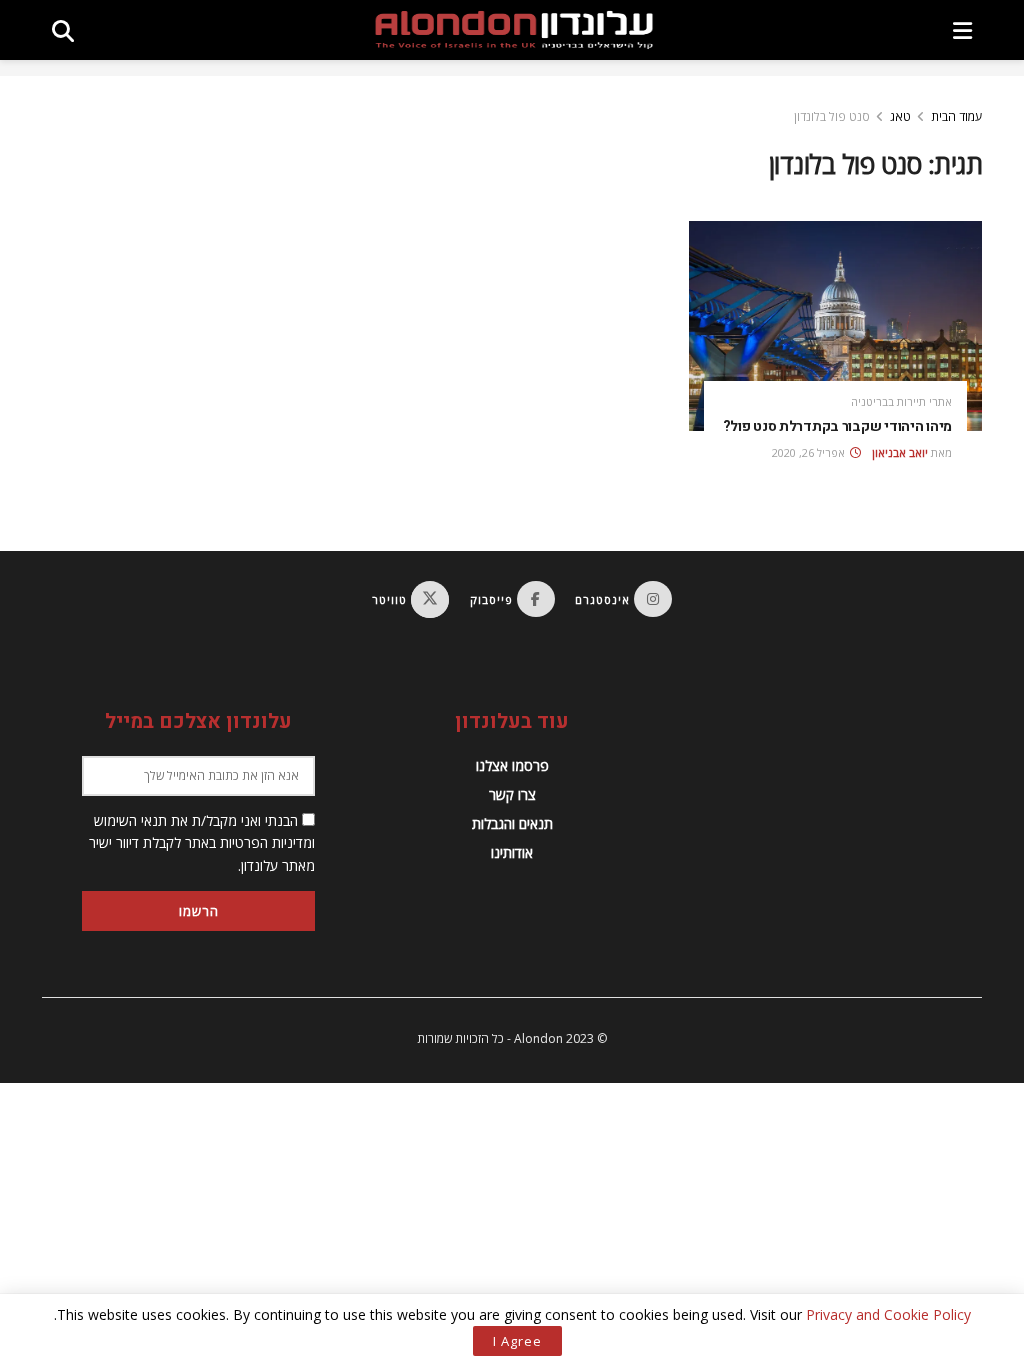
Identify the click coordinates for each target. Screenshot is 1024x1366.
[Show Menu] (962, 30)
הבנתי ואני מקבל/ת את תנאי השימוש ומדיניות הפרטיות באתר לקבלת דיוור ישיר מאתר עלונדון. (202, 843)
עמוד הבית (956, 116)
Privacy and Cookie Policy (888, 1314)
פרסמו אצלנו (512, 765)
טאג (900, 116)
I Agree (517, 1341)
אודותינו (512, 852)
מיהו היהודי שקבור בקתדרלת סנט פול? (837, 426)
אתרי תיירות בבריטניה (901, 401)
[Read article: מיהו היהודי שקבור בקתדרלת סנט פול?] (835, 326)
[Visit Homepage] (514, 30)
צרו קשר (512, 794)
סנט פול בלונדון (832, 116)
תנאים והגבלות (512, 823)
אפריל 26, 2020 (810, 452)
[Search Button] (63, 30)
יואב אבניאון (900, 452)
